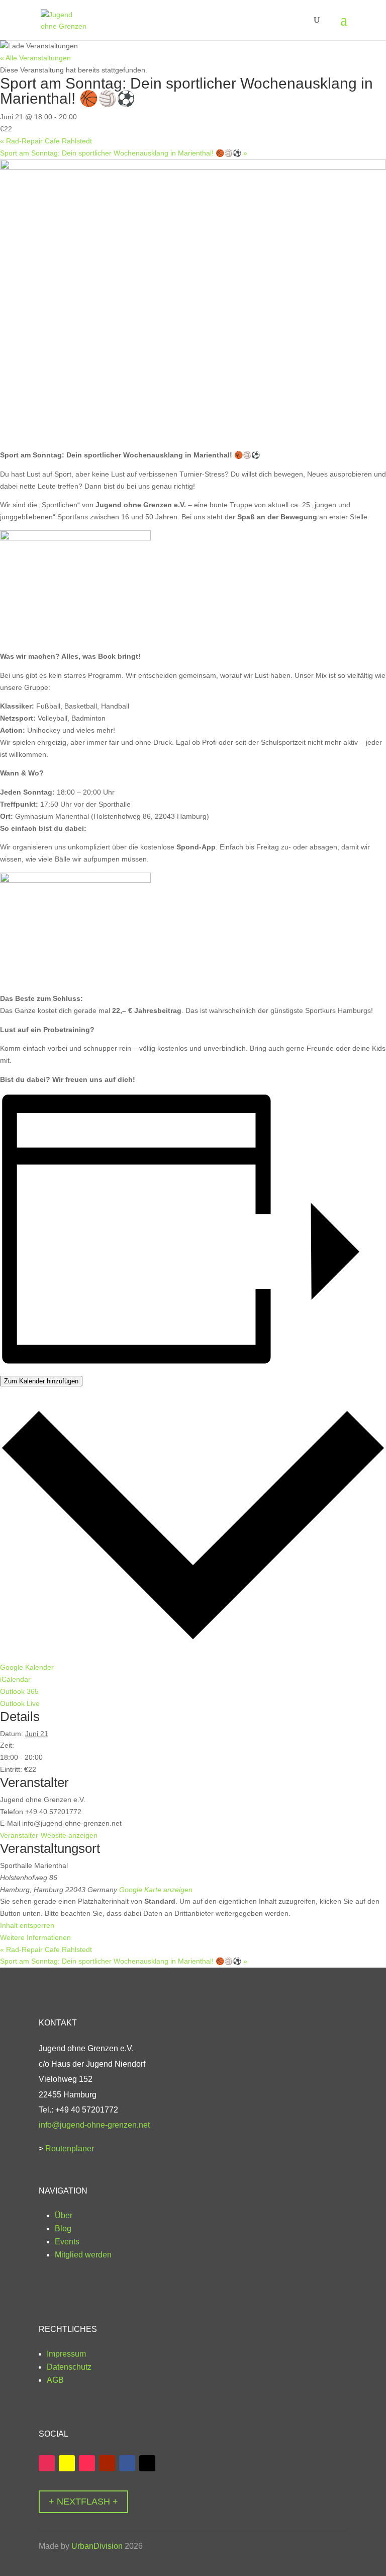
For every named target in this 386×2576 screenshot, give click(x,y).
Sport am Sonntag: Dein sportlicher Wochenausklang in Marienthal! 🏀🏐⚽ (124, 153)
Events (67, 2242)
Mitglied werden (83, 2255)
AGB (56, 2380)
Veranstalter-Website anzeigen (49, 1835)
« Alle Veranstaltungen (35, 58)
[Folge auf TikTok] (87, 2463)
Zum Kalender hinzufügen (41, 1381)
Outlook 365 (19, 1691)
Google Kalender (27, 1667)
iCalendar (15, 1679)
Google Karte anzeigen (156, 1890)
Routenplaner (70, 2149)
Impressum (67, 2354)
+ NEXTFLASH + (83, 2502)
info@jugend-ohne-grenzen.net (94, 2125)
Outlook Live (20, 1703)
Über (65, 2215)
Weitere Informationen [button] (35, 1937)
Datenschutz (70, 2367)
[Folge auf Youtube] (107, 2463)
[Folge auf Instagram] (47, 2463)
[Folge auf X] (147, 2463)
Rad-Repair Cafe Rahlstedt (46, 141)
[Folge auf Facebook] (127, 2463)
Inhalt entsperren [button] (27, 1925)
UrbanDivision (97, 2546)
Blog (63, 2229)
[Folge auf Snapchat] (67, 2463)
